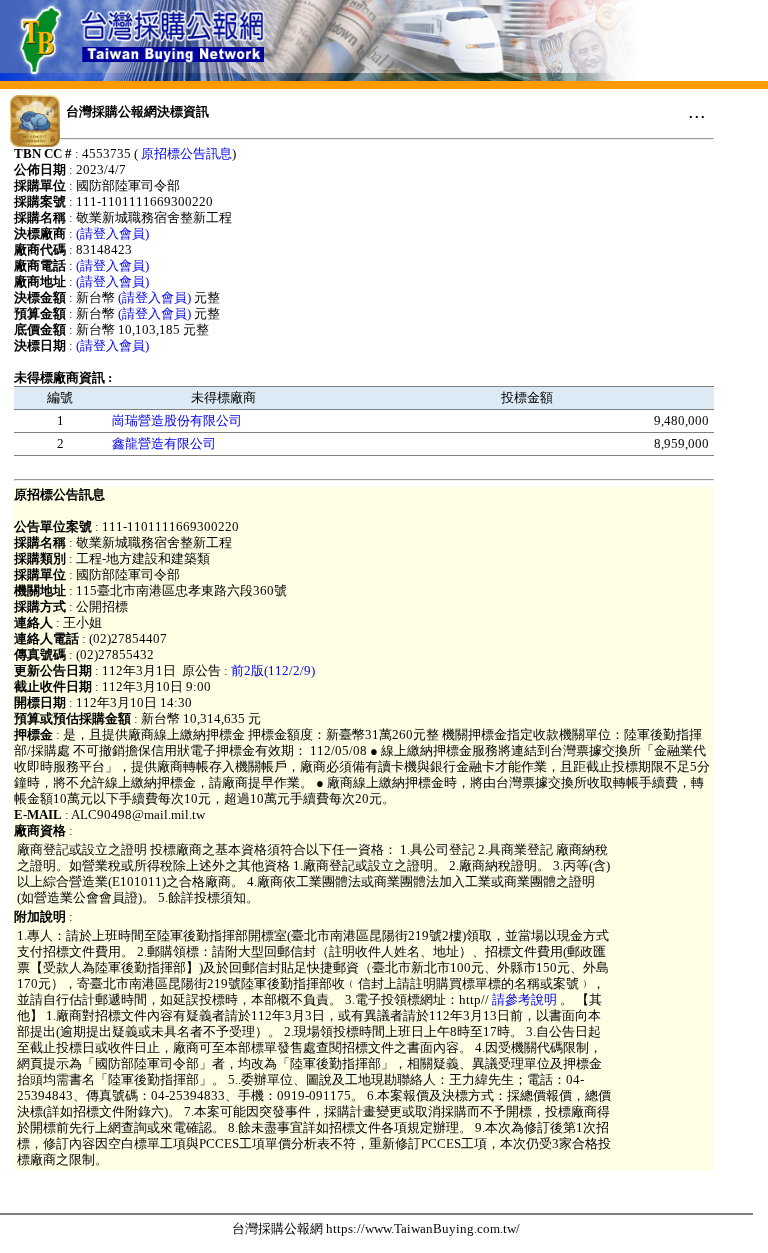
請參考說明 (524, 999)
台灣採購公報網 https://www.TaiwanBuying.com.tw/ (376, 1228)
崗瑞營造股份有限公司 (177, 420)
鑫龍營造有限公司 (164, 443)
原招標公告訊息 (186, 153)
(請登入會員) (112, 233)
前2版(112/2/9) (273, 670)
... (697, 111)
